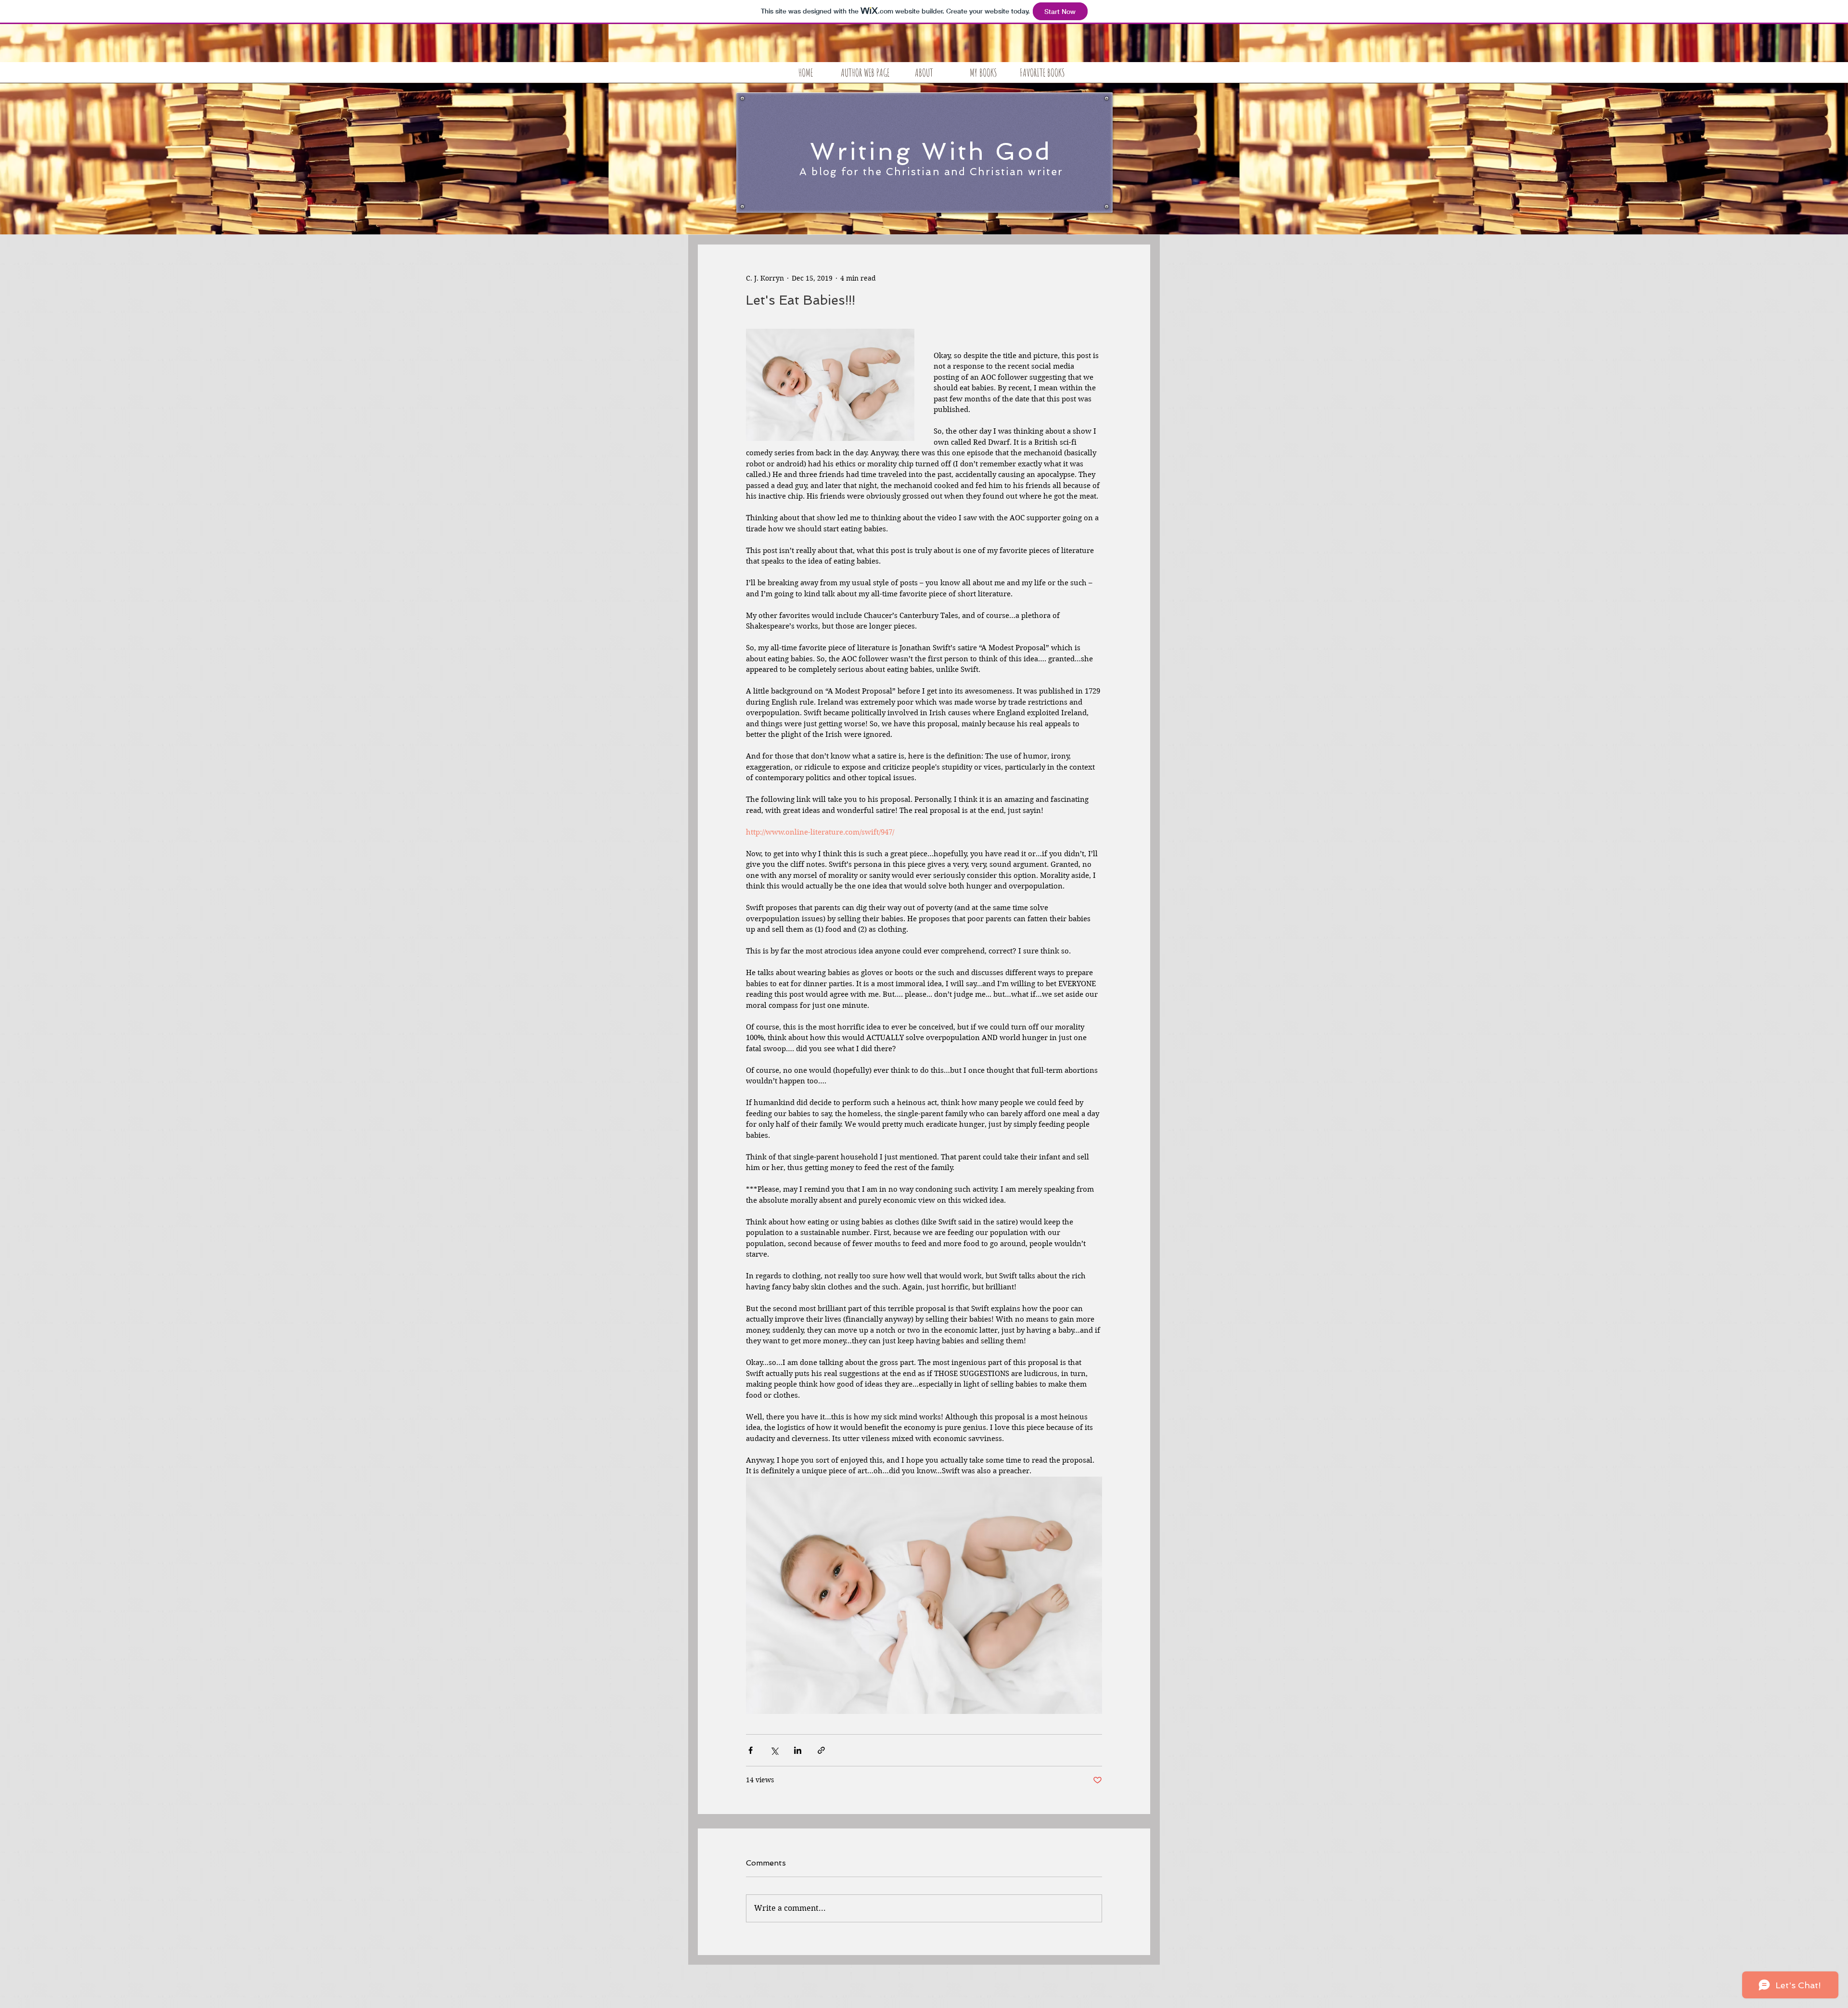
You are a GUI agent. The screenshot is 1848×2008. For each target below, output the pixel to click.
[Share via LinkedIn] (798, 1750)
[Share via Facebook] (751, 1750)
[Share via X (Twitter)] (774, 1750)
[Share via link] (821, 1750)
